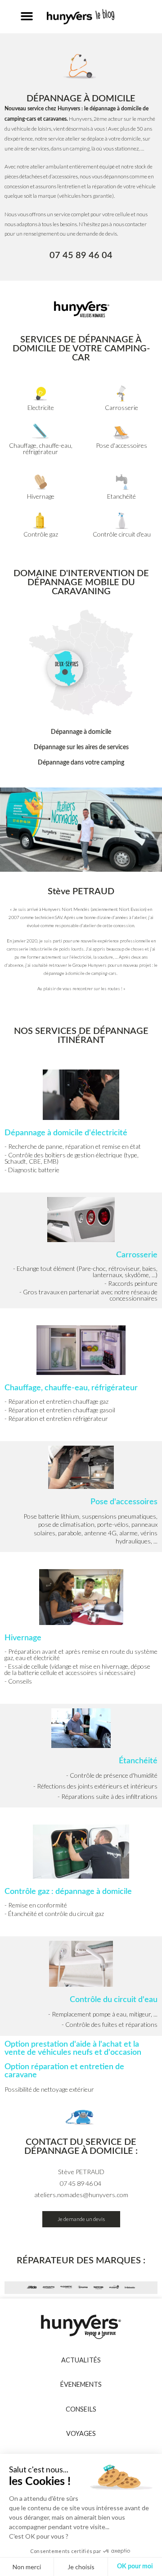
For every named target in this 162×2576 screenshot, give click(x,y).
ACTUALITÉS (81, 2360)
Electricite (41, 407)
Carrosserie (121, 407)
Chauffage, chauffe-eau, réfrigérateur (41, 448)
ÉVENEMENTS (81, 2384)
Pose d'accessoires (121, 445)
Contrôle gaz (41, 534)
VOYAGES (81, 2433)
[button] (27, 16)
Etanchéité (121, 496)
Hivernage (41, 496)
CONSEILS (81, 2409)
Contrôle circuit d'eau (122, 534)
